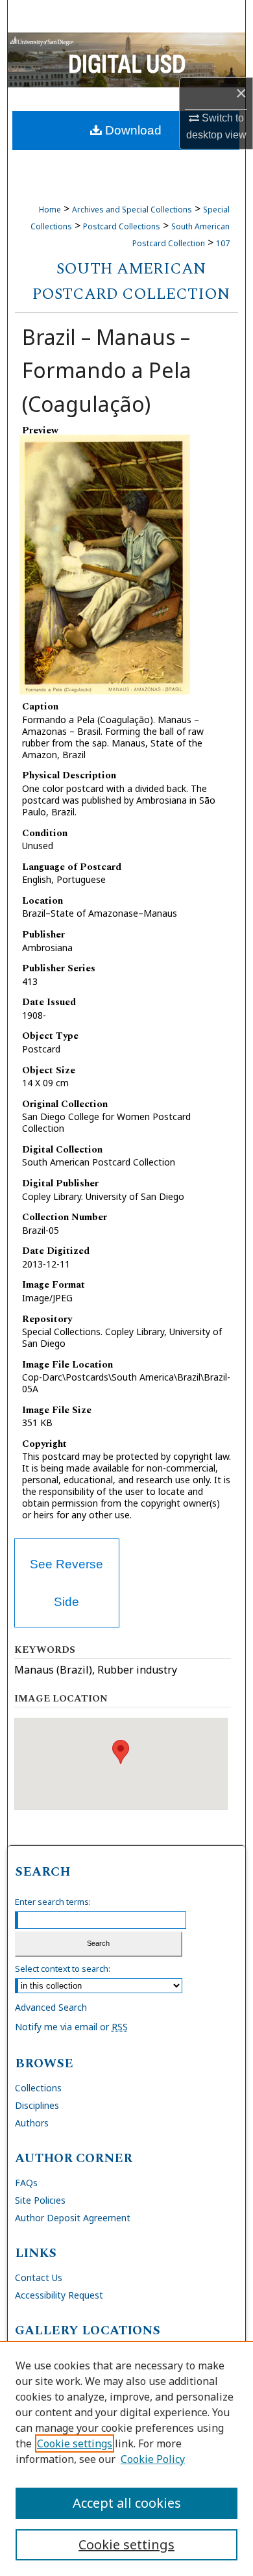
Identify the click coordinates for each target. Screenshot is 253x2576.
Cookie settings (75, 2443)
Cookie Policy (153, 2459)
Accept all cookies (127, 2503)
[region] (126, 2458)
